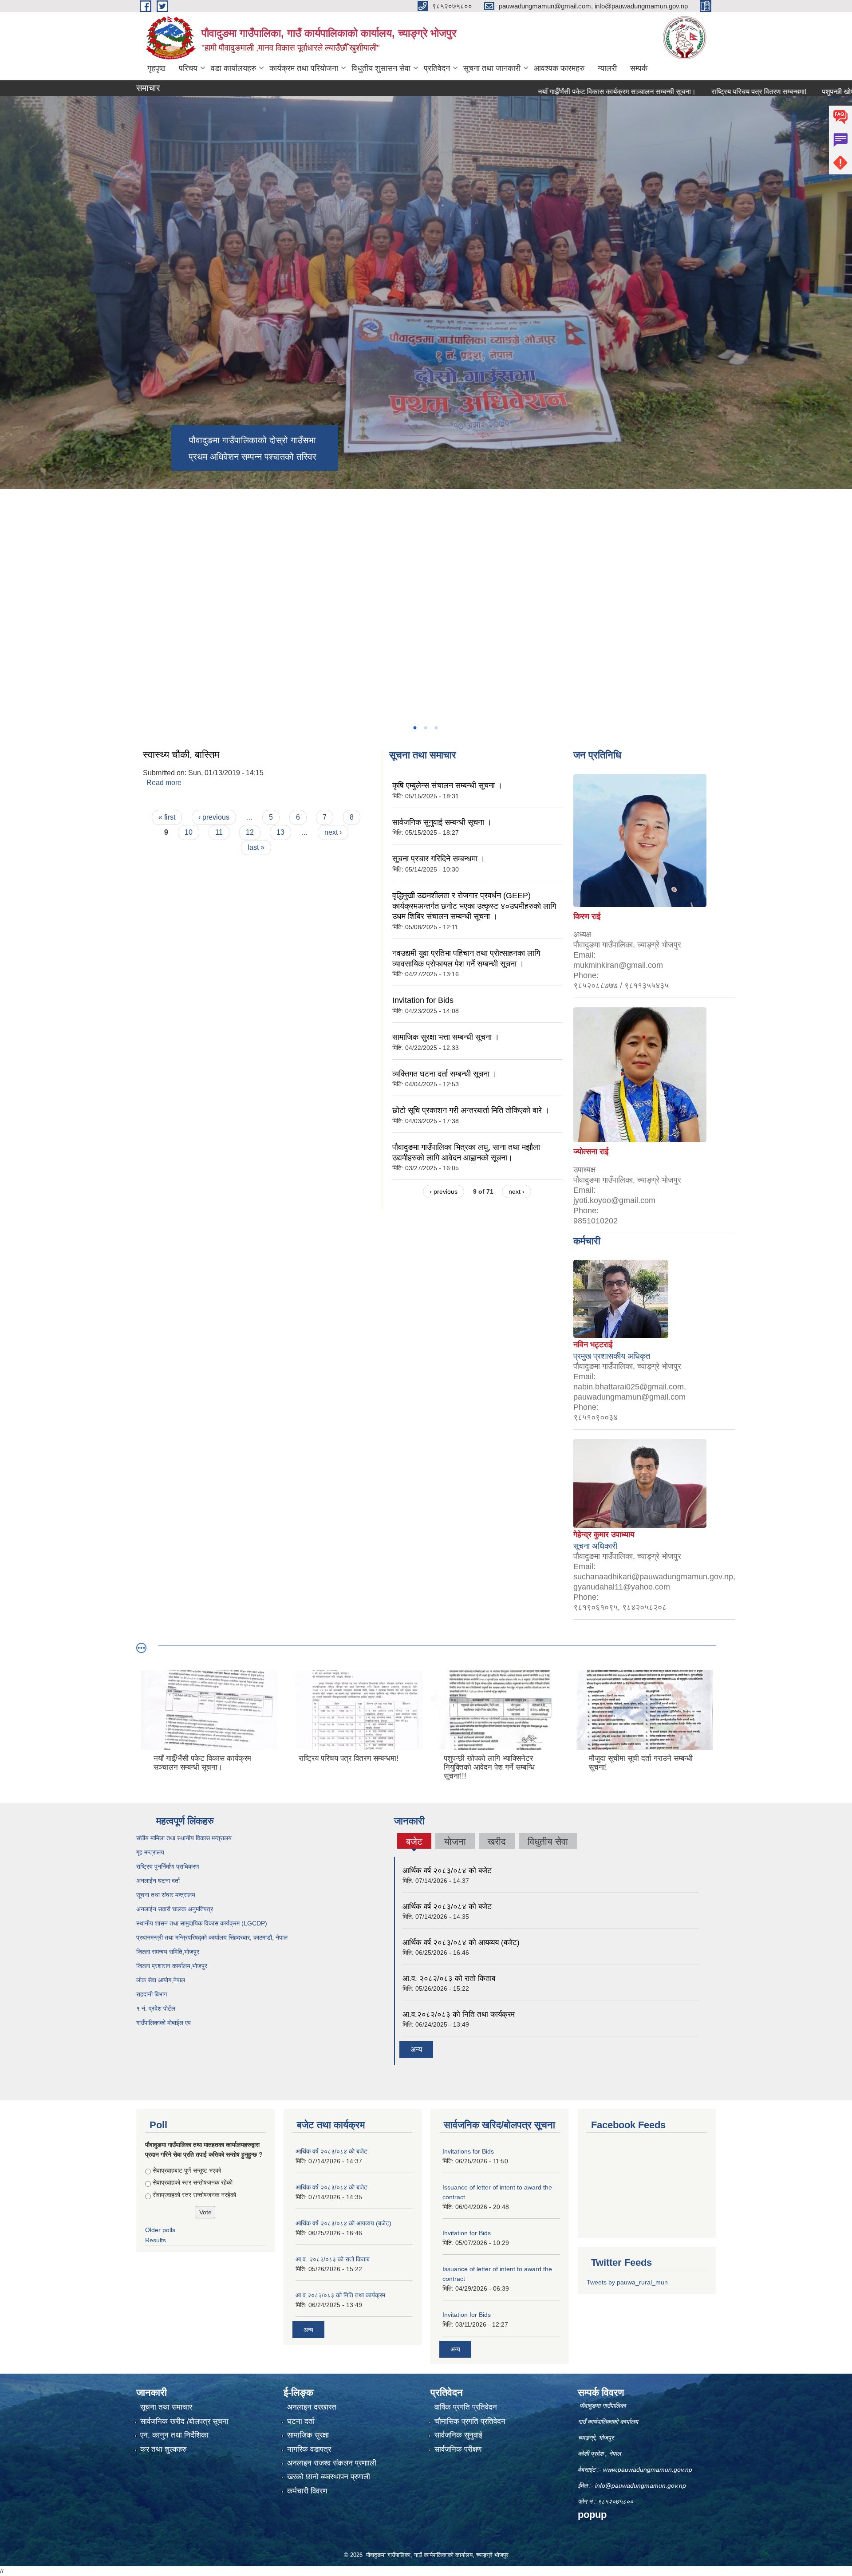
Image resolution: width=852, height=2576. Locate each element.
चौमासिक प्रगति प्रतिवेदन (470, 2421)
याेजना (455, 1841)
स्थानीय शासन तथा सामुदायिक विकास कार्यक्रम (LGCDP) (202, 1923)
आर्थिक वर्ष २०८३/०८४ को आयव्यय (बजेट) (461, 1943)
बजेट (414, 1842)
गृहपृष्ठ (156, 68)
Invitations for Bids (468, 2151)
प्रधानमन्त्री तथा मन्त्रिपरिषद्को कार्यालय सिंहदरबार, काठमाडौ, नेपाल (212, 1937)
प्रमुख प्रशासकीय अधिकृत (612, 1356)
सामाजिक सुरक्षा (308, 2435)
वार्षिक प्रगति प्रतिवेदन (466, 2407)
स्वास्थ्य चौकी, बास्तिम (181, 755)
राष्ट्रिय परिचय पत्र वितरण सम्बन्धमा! (670, 92)
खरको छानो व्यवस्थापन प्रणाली (329, 2477)
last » (256, 847)
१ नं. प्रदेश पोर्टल (156, 2008)
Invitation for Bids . (468, 2233)
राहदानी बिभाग (152, 1994)
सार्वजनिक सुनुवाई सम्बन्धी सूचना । (442, 822)
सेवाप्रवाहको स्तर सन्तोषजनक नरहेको (194, 2195)
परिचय (188, 68)
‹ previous (214, 817)
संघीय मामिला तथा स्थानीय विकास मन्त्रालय (184, 1838)
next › (333, 832)
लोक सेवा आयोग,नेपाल (161, 1980)
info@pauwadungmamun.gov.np (641, 2485)
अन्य (416, 2049)
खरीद (497, 1841)
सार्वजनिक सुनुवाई (458, 2435)
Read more (164, 783)
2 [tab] (425, 728)
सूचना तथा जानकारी (492, 68)
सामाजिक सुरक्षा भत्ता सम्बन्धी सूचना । (446, 1037)
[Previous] (9, 526)
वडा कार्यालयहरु (233, 68)
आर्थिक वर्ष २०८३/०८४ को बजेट (447, 1871)
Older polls (160, 2230)
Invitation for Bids (423, 1000)
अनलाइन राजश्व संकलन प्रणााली (332, 2463)
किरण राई (587, 916)
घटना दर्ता (301, 2421)
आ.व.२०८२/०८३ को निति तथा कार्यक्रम (459, 2014)
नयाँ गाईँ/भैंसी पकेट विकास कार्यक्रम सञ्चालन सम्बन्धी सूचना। (528, 92)
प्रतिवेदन (437, 68)
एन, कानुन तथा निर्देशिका (174, 2435)
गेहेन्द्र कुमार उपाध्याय (604, 1535)
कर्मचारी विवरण (307, 2491)
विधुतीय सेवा (548, 1841)
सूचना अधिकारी (595, 1546)
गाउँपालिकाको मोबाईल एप (164, 2023)
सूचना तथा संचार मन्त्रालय (166, 1895)
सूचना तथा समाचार (166, 2407)
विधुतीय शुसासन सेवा (381, 68)
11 (219, 832)
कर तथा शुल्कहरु (164, 2449)
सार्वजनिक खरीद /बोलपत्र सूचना (184, 2421)
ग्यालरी (607, 68)
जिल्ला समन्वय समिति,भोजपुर (168, 1952)
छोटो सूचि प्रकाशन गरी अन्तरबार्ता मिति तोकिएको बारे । (471, 1110)
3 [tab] (436, 728)
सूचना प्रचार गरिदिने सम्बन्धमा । (439, 859)
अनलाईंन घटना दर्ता (158, 1881)
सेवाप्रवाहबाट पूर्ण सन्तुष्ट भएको (187, 2170)
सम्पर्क (639, 68)
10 (189, 832)
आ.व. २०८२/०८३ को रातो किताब (449, 1978)
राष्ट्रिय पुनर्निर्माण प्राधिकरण (168, 1866)
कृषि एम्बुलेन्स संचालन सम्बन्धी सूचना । (447, 785)
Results (156, 2240)
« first (167, 817)
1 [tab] (414, 728)
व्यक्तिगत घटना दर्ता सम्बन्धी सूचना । (445, 1074)
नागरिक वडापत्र (309, 2449)
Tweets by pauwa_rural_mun (627, 2282)
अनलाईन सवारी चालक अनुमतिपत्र (175, 1909)
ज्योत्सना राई (591, 1152)
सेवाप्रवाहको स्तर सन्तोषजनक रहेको (193, 2182)
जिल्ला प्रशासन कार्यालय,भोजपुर (172, 1966)
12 (250, 832)
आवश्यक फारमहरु (559, 68)
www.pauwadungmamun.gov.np (649, 2469)
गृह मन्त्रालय (150, 1852)
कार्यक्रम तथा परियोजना (304, 68)
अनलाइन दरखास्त (312, 2407)
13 (280, 832)
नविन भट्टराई (593, 1345)
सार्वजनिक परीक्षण (458, 2449)
